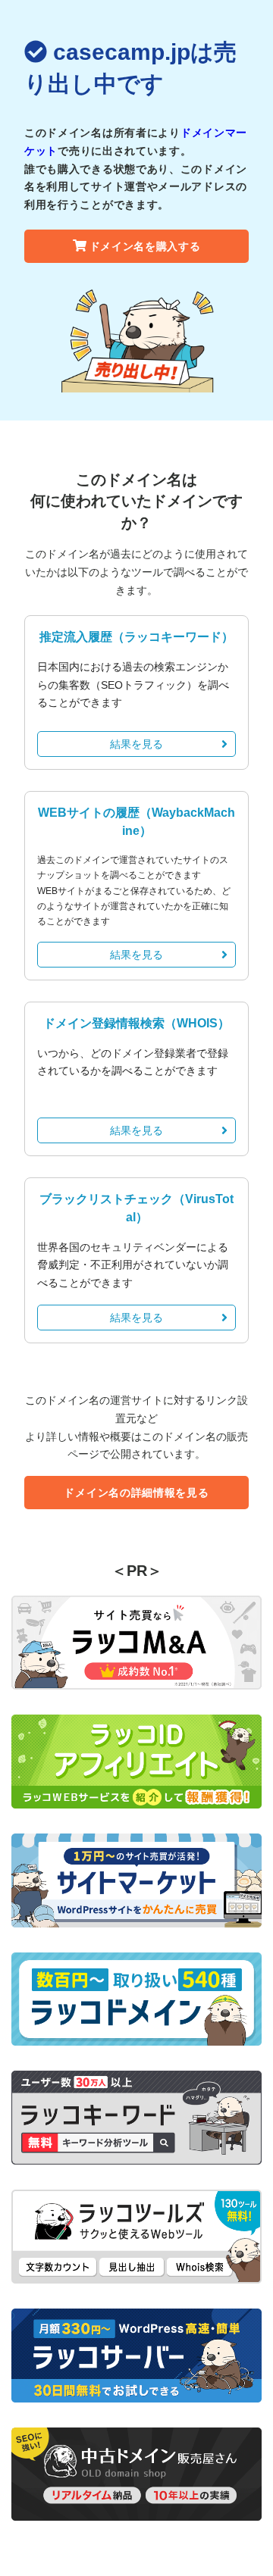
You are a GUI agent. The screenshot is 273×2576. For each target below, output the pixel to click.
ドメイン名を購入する (145, 246)
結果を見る (136, 744)
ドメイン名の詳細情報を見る (136, 1493)
